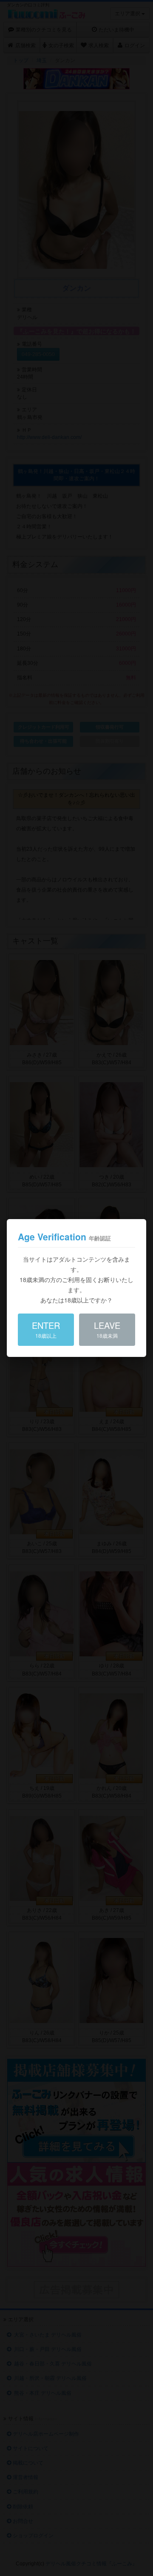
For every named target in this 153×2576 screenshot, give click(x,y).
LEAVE (107, 1329)
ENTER (46, 1329)
